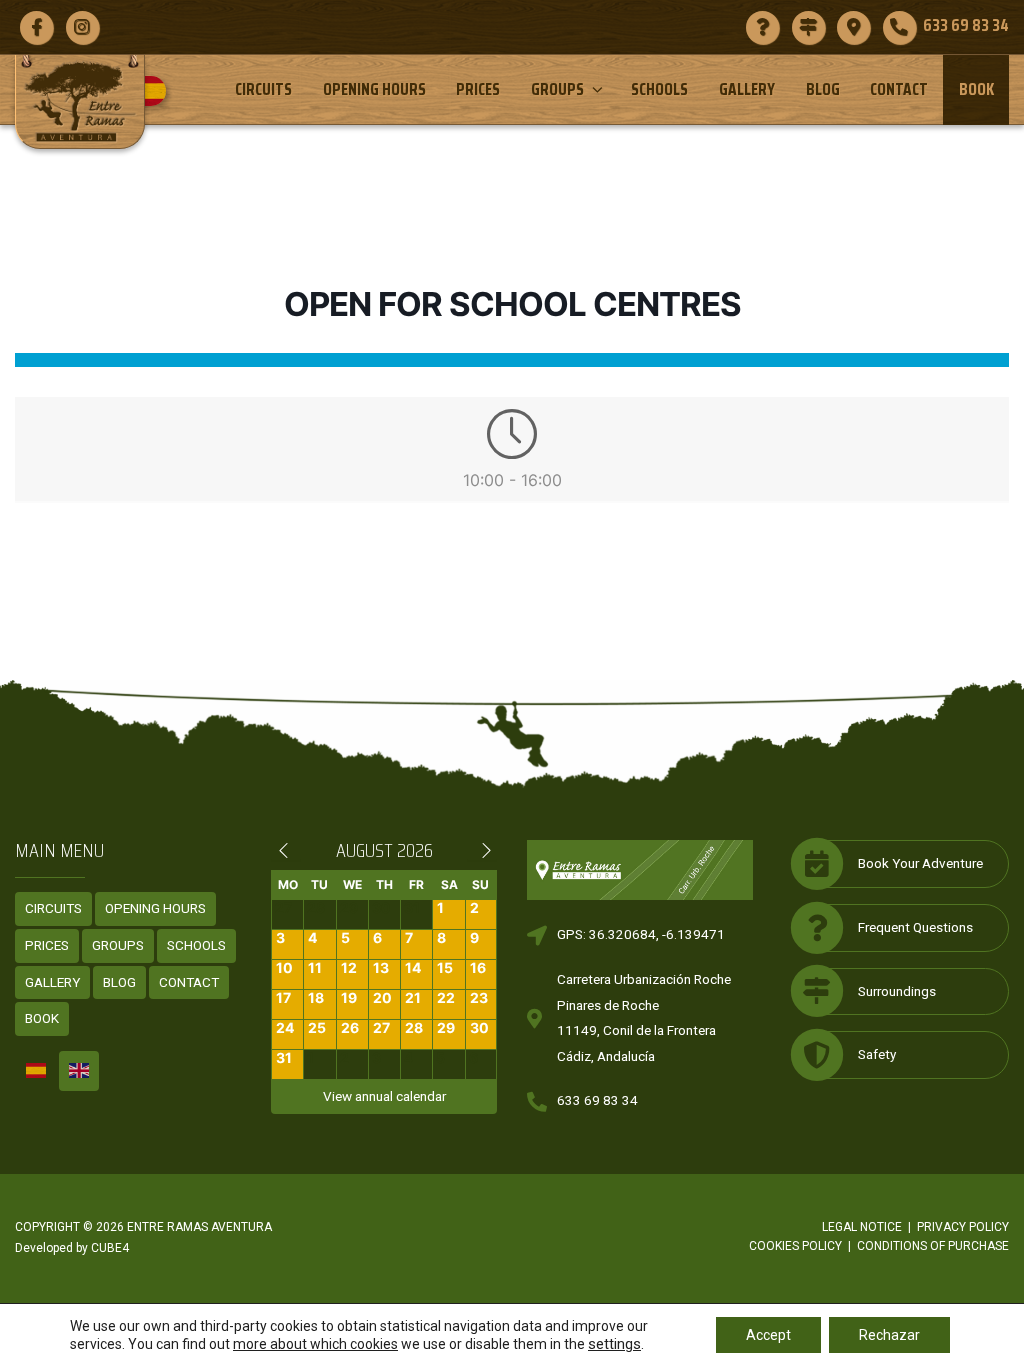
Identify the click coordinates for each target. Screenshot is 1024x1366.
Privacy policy (963, 1227)
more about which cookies (315, 1344)
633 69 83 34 (597, 1100)
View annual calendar (384, 1096)
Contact (899, 89)
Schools (659, 89)
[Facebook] (36, 27)
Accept (768, 1335)
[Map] (853, 27)
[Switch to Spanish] (158, 91)
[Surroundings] (808, 27)
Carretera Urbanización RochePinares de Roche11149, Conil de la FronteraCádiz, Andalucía (644, 1017)
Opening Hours (374, 89)
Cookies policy (795, 1246)
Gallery (747, 89)
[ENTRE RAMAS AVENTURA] (80, 101)
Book (976, 89)
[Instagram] (82, 27)
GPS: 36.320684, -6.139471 (641, 934)
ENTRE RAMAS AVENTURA (199, 1227)
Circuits (263, 89)
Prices (478, 89)
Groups (557, 89)
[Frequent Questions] (762, 27)
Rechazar (889, 1335)
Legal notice (862, 1227)
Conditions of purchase (933, 1246)
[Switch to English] (79, 1071)
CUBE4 (110, 1248)
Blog (823, 89)
